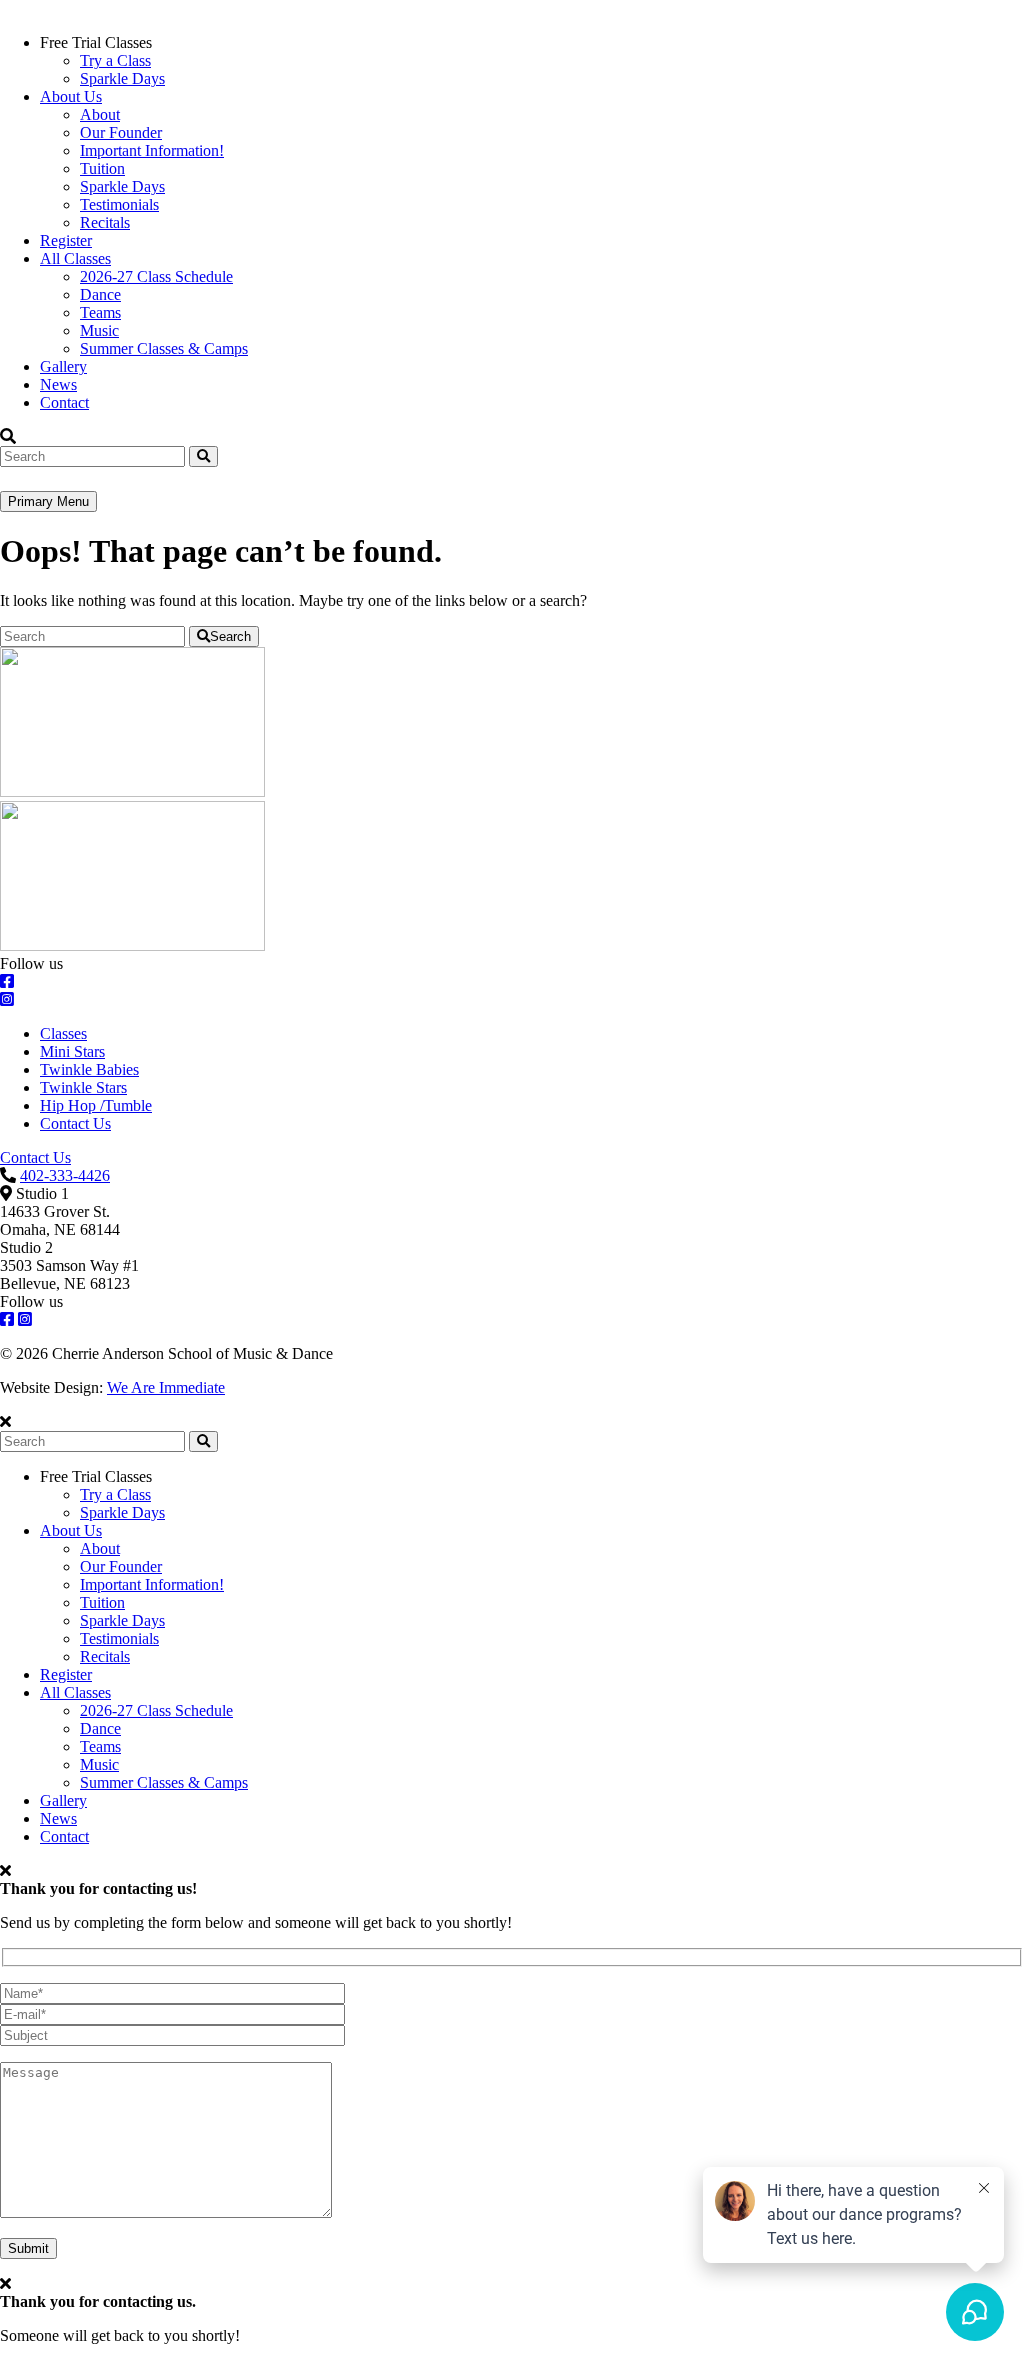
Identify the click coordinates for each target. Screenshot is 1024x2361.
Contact (64, 402)
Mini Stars (72, 1051)
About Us (71, 96)
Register (66, 240)
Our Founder (121, 132)
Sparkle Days (122, 78)
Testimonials (119, 204)
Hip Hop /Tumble (96, 1105)
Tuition (102, 168)
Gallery (63, 366)
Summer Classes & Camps (164, 348)
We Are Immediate (166, 1387)
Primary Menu (48, 501)
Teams (100, 312)
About (100, 114)
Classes (63, 1033)
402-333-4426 (65, 1175)
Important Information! (152, 150)
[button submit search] (203, 1441)
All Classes (75, 258)
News (58, 384)
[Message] (166, 2212)
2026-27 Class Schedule (156, 276)
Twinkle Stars (83, 1087)
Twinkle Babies (89, 1069)
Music (99, 330)
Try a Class (115, 60)
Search (230, 636)
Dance (100, 294)
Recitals (105, 222)
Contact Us (75, 1123)
